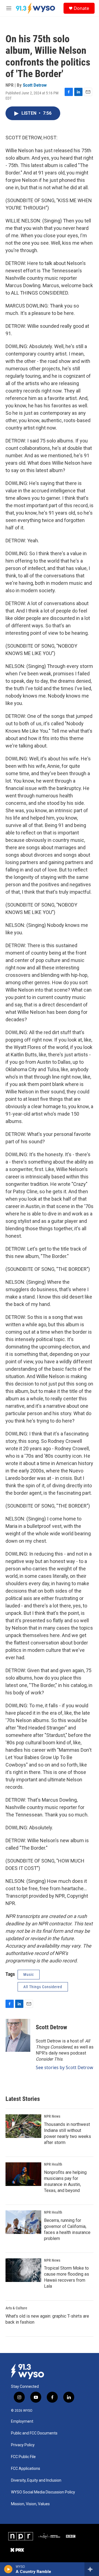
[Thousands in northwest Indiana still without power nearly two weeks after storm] (23, 2126)
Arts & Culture (16, 2308)
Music (29, 1974)
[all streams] (92, 2569)
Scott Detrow (35, 85)
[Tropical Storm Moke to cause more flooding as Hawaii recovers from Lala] (23, 2270)
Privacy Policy (23, 2445)
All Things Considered (43, 1987)
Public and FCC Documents (34, 2433)
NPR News (52, 2116)
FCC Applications (26, 2469)
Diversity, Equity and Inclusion (36, 2480)
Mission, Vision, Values (30, 2504)
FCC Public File (23, 2457)
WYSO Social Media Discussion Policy (43, 2492)
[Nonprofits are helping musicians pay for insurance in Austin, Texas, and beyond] (23, 2174)
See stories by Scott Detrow (64, 2067)
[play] (8, 2569)
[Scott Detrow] (18, 2035)
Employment (22, 2421)
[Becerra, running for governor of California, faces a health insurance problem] (23, 2222)
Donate (81, 8)
